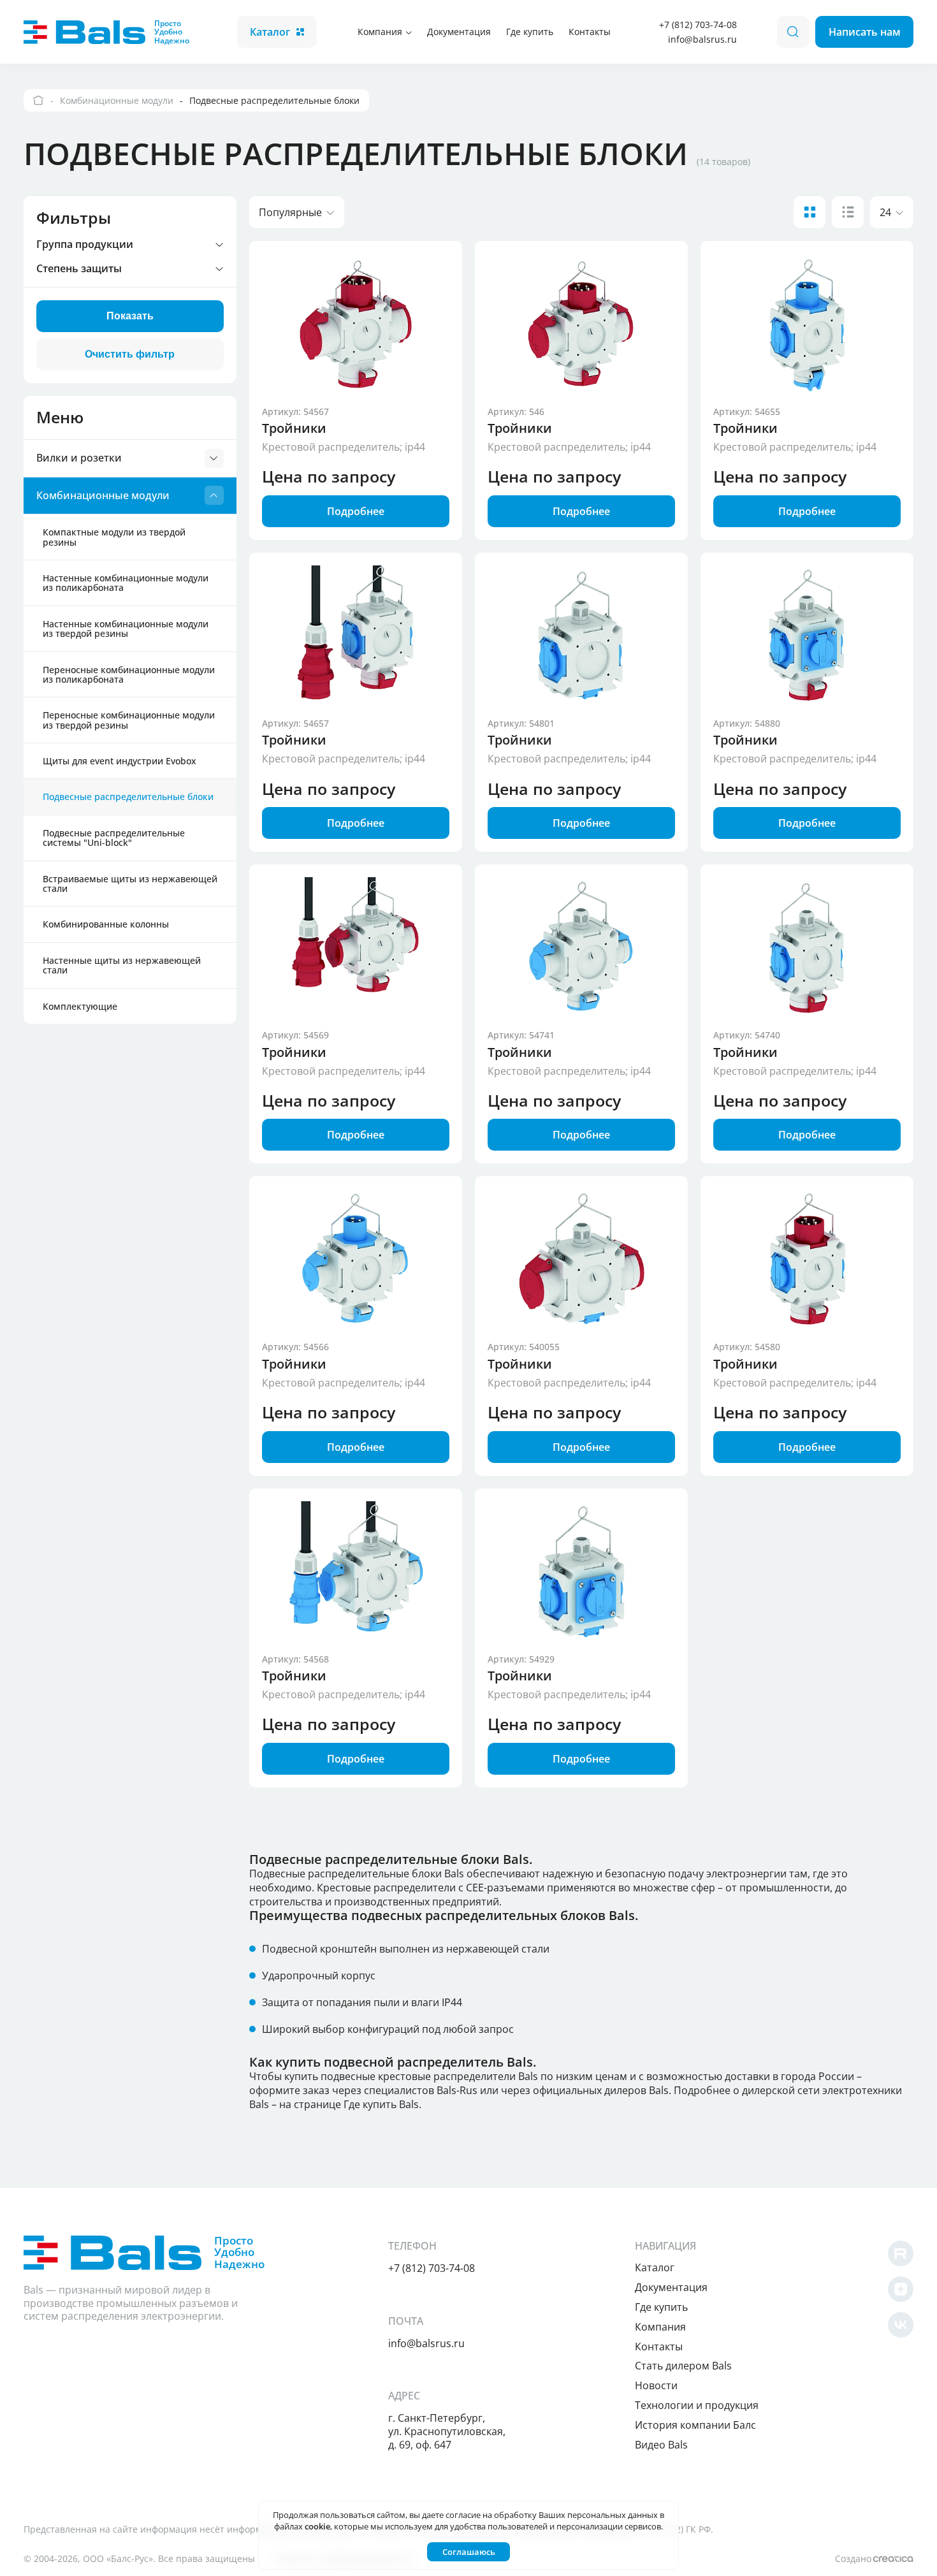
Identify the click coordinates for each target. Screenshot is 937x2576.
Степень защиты (79, 269)
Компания (380, 32)
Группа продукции (85, 245)
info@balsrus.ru (702, 39)
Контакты (590, 32)
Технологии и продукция (697, 2405)
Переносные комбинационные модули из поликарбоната (129, 674)
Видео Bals (661, 2445)
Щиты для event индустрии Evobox (120, 761)
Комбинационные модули (103, 495)
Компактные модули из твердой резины (114, 537)
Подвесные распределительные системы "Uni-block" (114, 838)
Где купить (530, 32)
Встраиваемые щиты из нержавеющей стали (130, 884)
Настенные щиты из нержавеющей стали (122, 965)
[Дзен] (901, 2289)
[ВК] (901, 2325)
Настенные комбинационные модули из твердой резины (126, 629)
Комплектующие (80, 1006)
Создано (853, 2558)
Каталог (270, 32)
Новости (656, 2385)
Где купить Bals (381, 2104)
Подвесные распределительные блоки (128, 797)
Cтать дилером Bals (683, 2366)
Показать (130, 316)
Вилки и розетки (79, 458)
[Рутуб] (901, 2253)
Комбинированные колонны (106, 924)
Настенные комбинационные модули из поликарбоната (126, 583)
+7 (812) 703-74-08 (698, 25)
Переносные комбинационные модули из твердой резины (129, 720)
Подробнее (356, 511)
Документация (459, 32)
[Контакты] (39, 100)
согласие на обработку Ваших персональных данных (552, 2515)
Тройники (294, 428)
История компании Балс (695, 2425)
